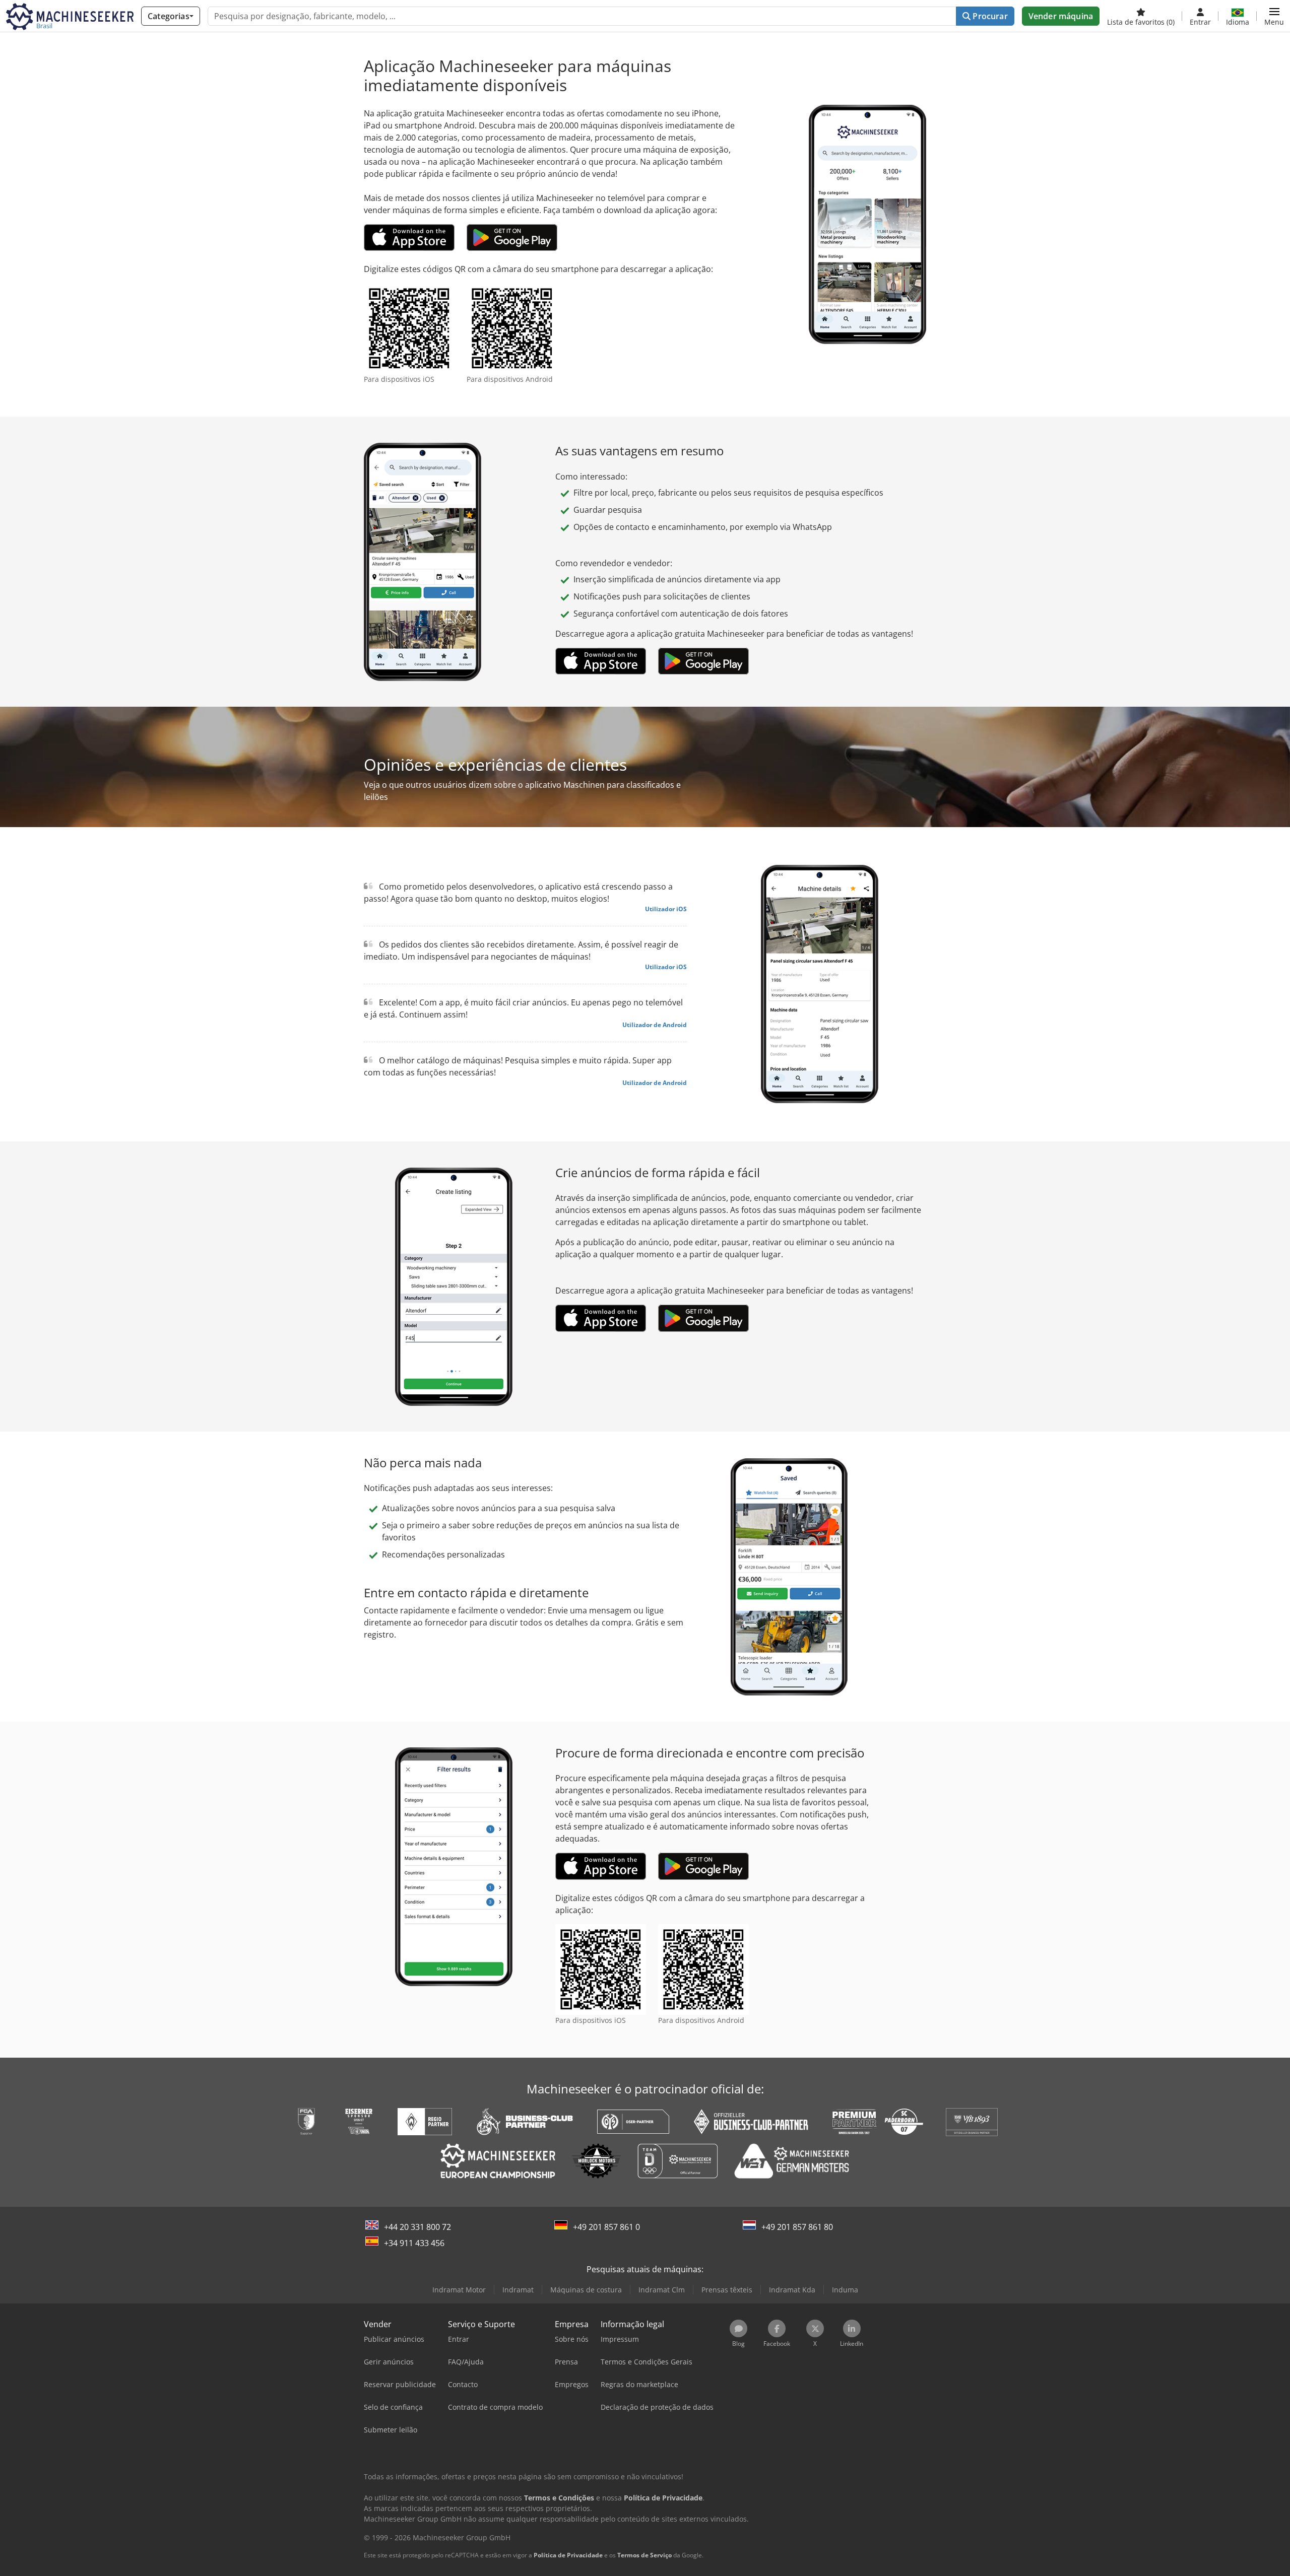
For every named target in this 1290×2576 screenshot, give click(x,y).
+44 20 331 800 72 (417, 2227)
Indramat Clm (662, 2290)
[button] (1274, 16)
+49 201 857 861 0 (606, 2227)
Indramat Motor (459, 2290)
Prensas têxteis (727, 2290)
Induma (845, 2290)
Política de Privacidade (568, 2555)
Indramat (518, 2290)
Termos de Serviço (644, 2555)
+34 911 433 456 (414, 2243)
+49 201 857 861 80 (797, 2227)
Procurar (989, 16)
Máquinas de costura (586, 2290)
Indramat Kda (792, 2290)
